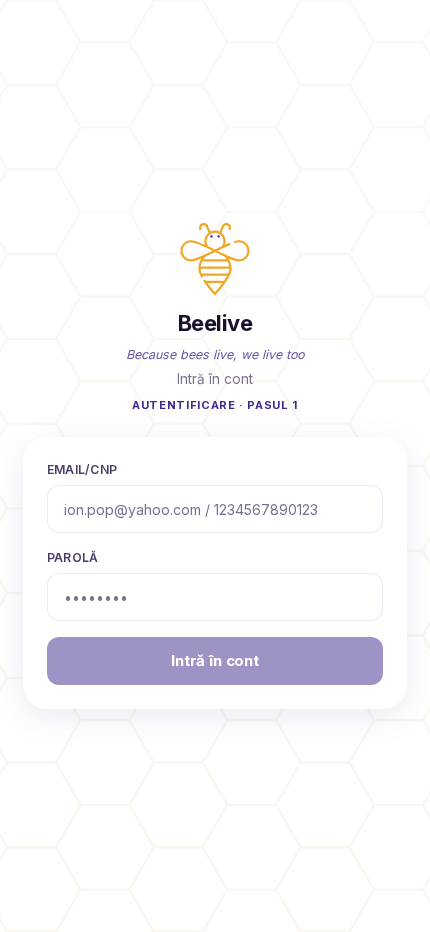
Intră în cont (215, 660)
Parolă (72, 557)
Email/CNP (82, 469)
